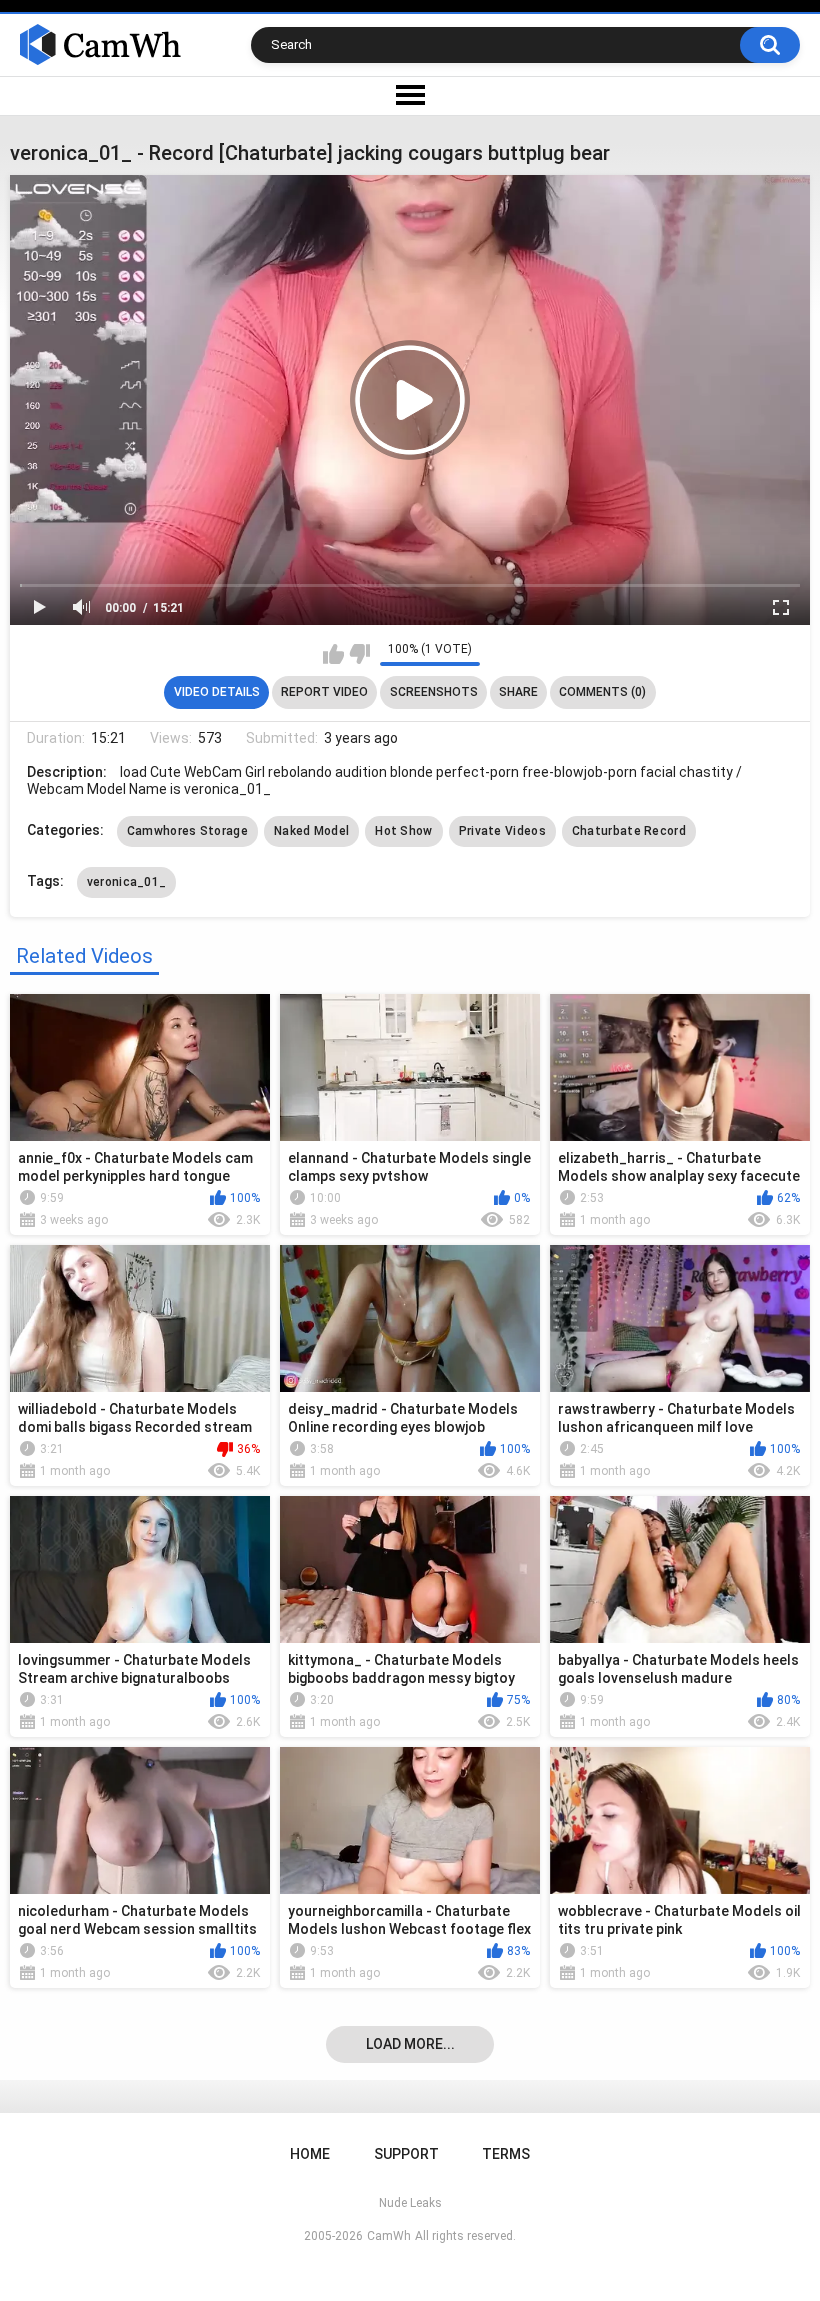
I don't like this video (359, 654)
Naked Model (311, 831)
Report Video (324, 692)
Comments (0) (602, 692)
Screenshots (434, 692)
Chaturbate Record (629, 831)
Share (518, 692)
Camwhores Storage (187, 831)
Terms (506, 2154)
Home (310, 2154)
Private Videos (502, 831)
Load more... (410, 2044)
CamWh (389, 2236)
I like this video (333, 654)
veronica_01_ (127, 882)
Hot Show (403, 831)
